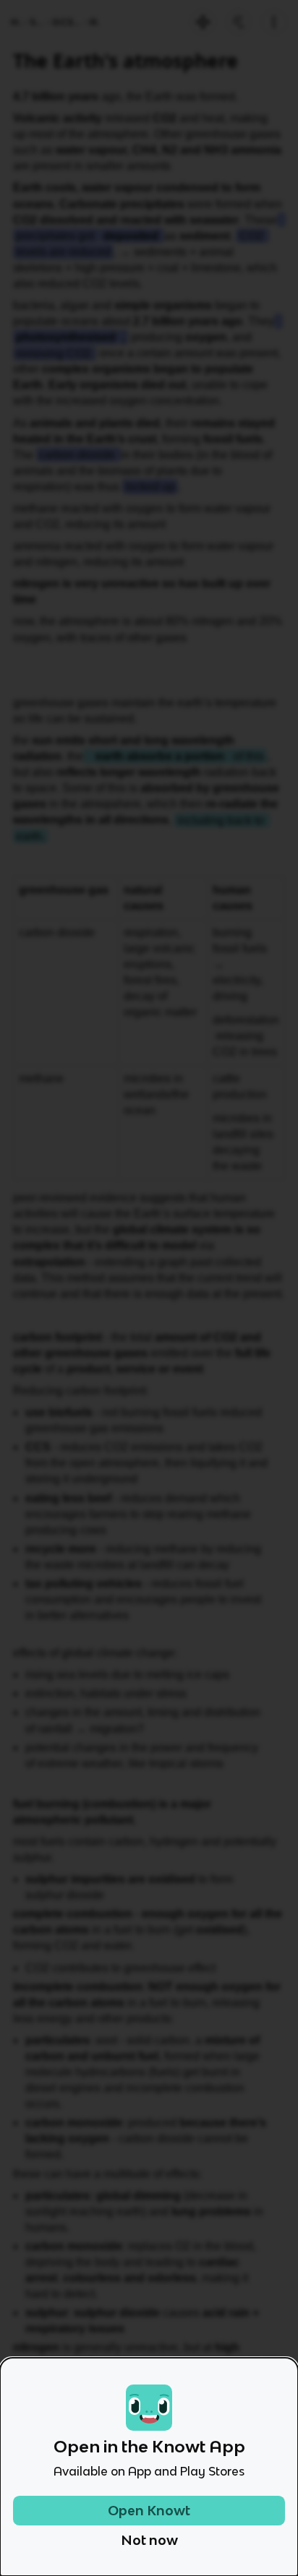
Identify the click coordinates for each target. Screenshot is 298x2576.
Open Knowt (149, 2511)
